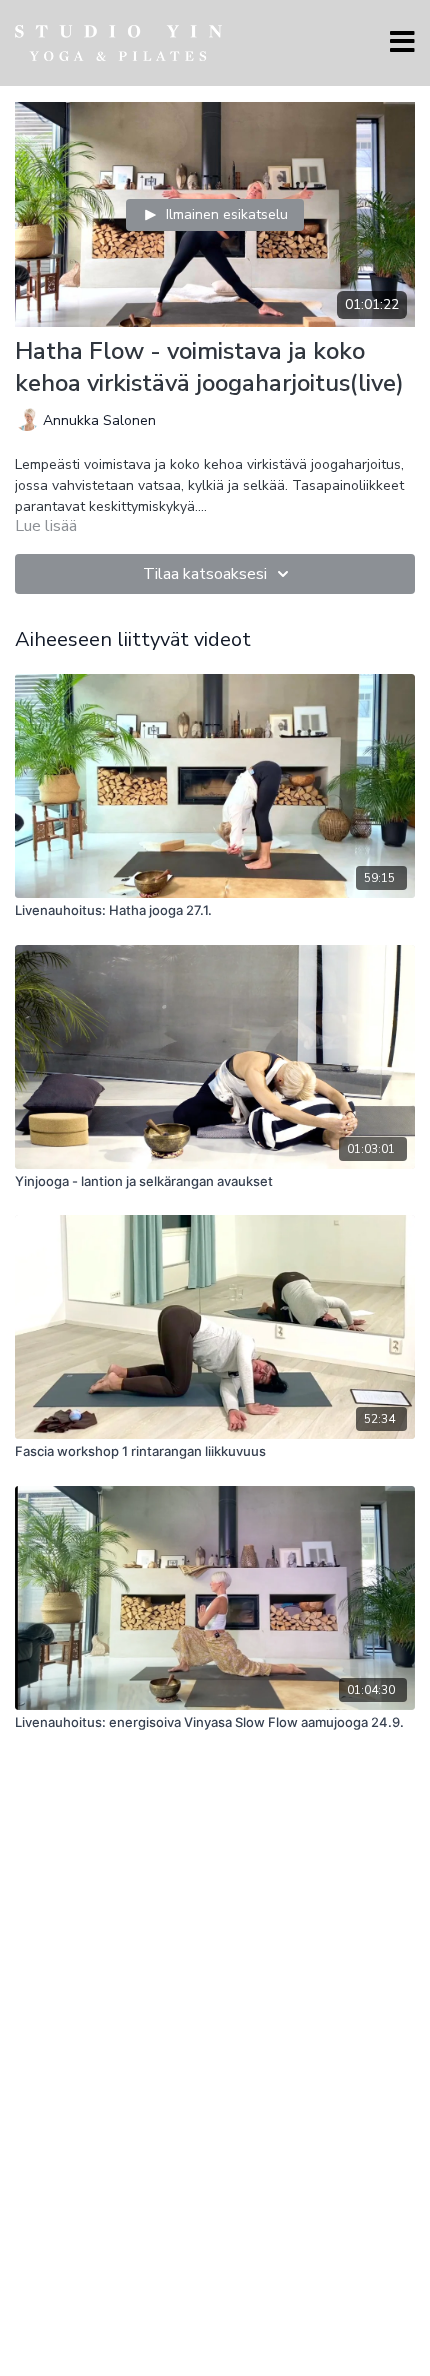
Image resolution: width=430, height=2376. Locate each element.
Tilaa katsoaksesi (205, 574)
